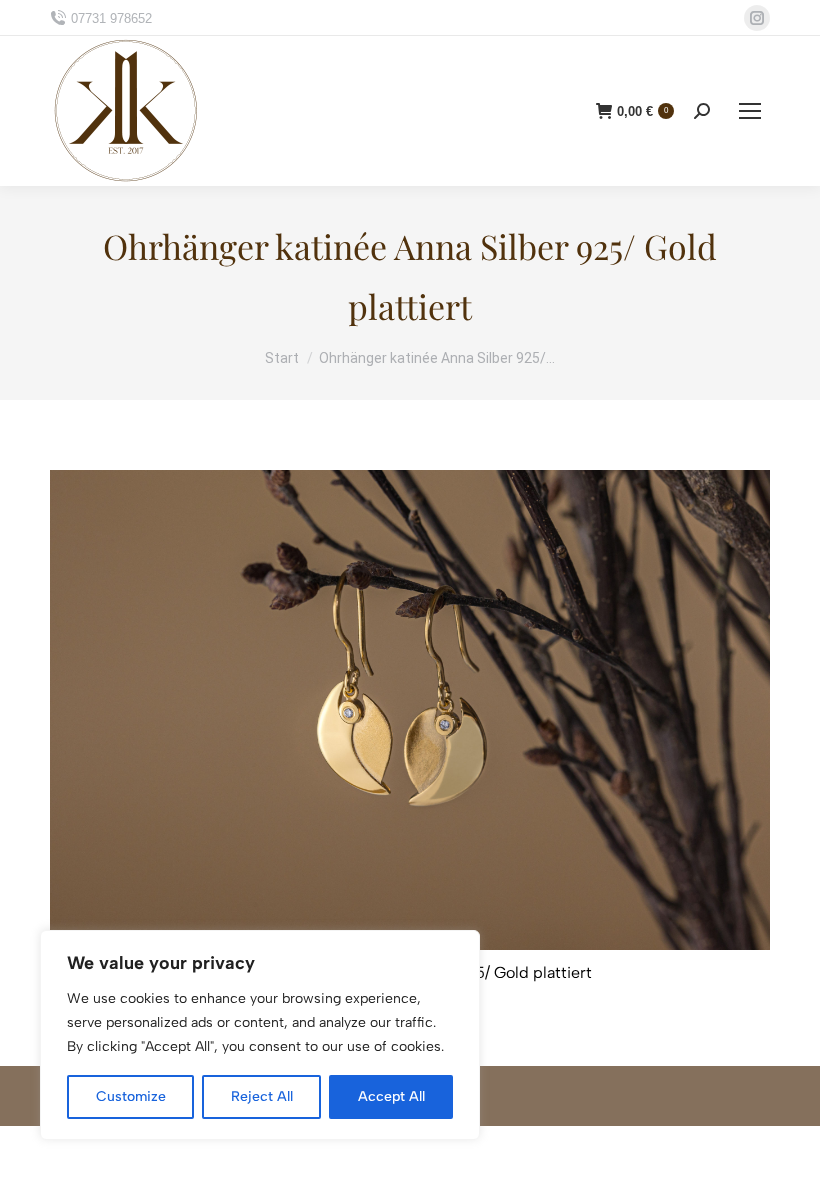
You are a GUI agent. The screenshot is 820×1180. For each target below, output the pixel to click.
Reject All (262, 1096)
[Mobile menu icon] (750, 111)
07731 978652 (111, 18)
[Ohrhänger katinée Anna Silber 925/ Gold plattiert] (410, 710)
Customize (131, 1096)
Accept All (391, 1096)
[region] (260, 1035)
